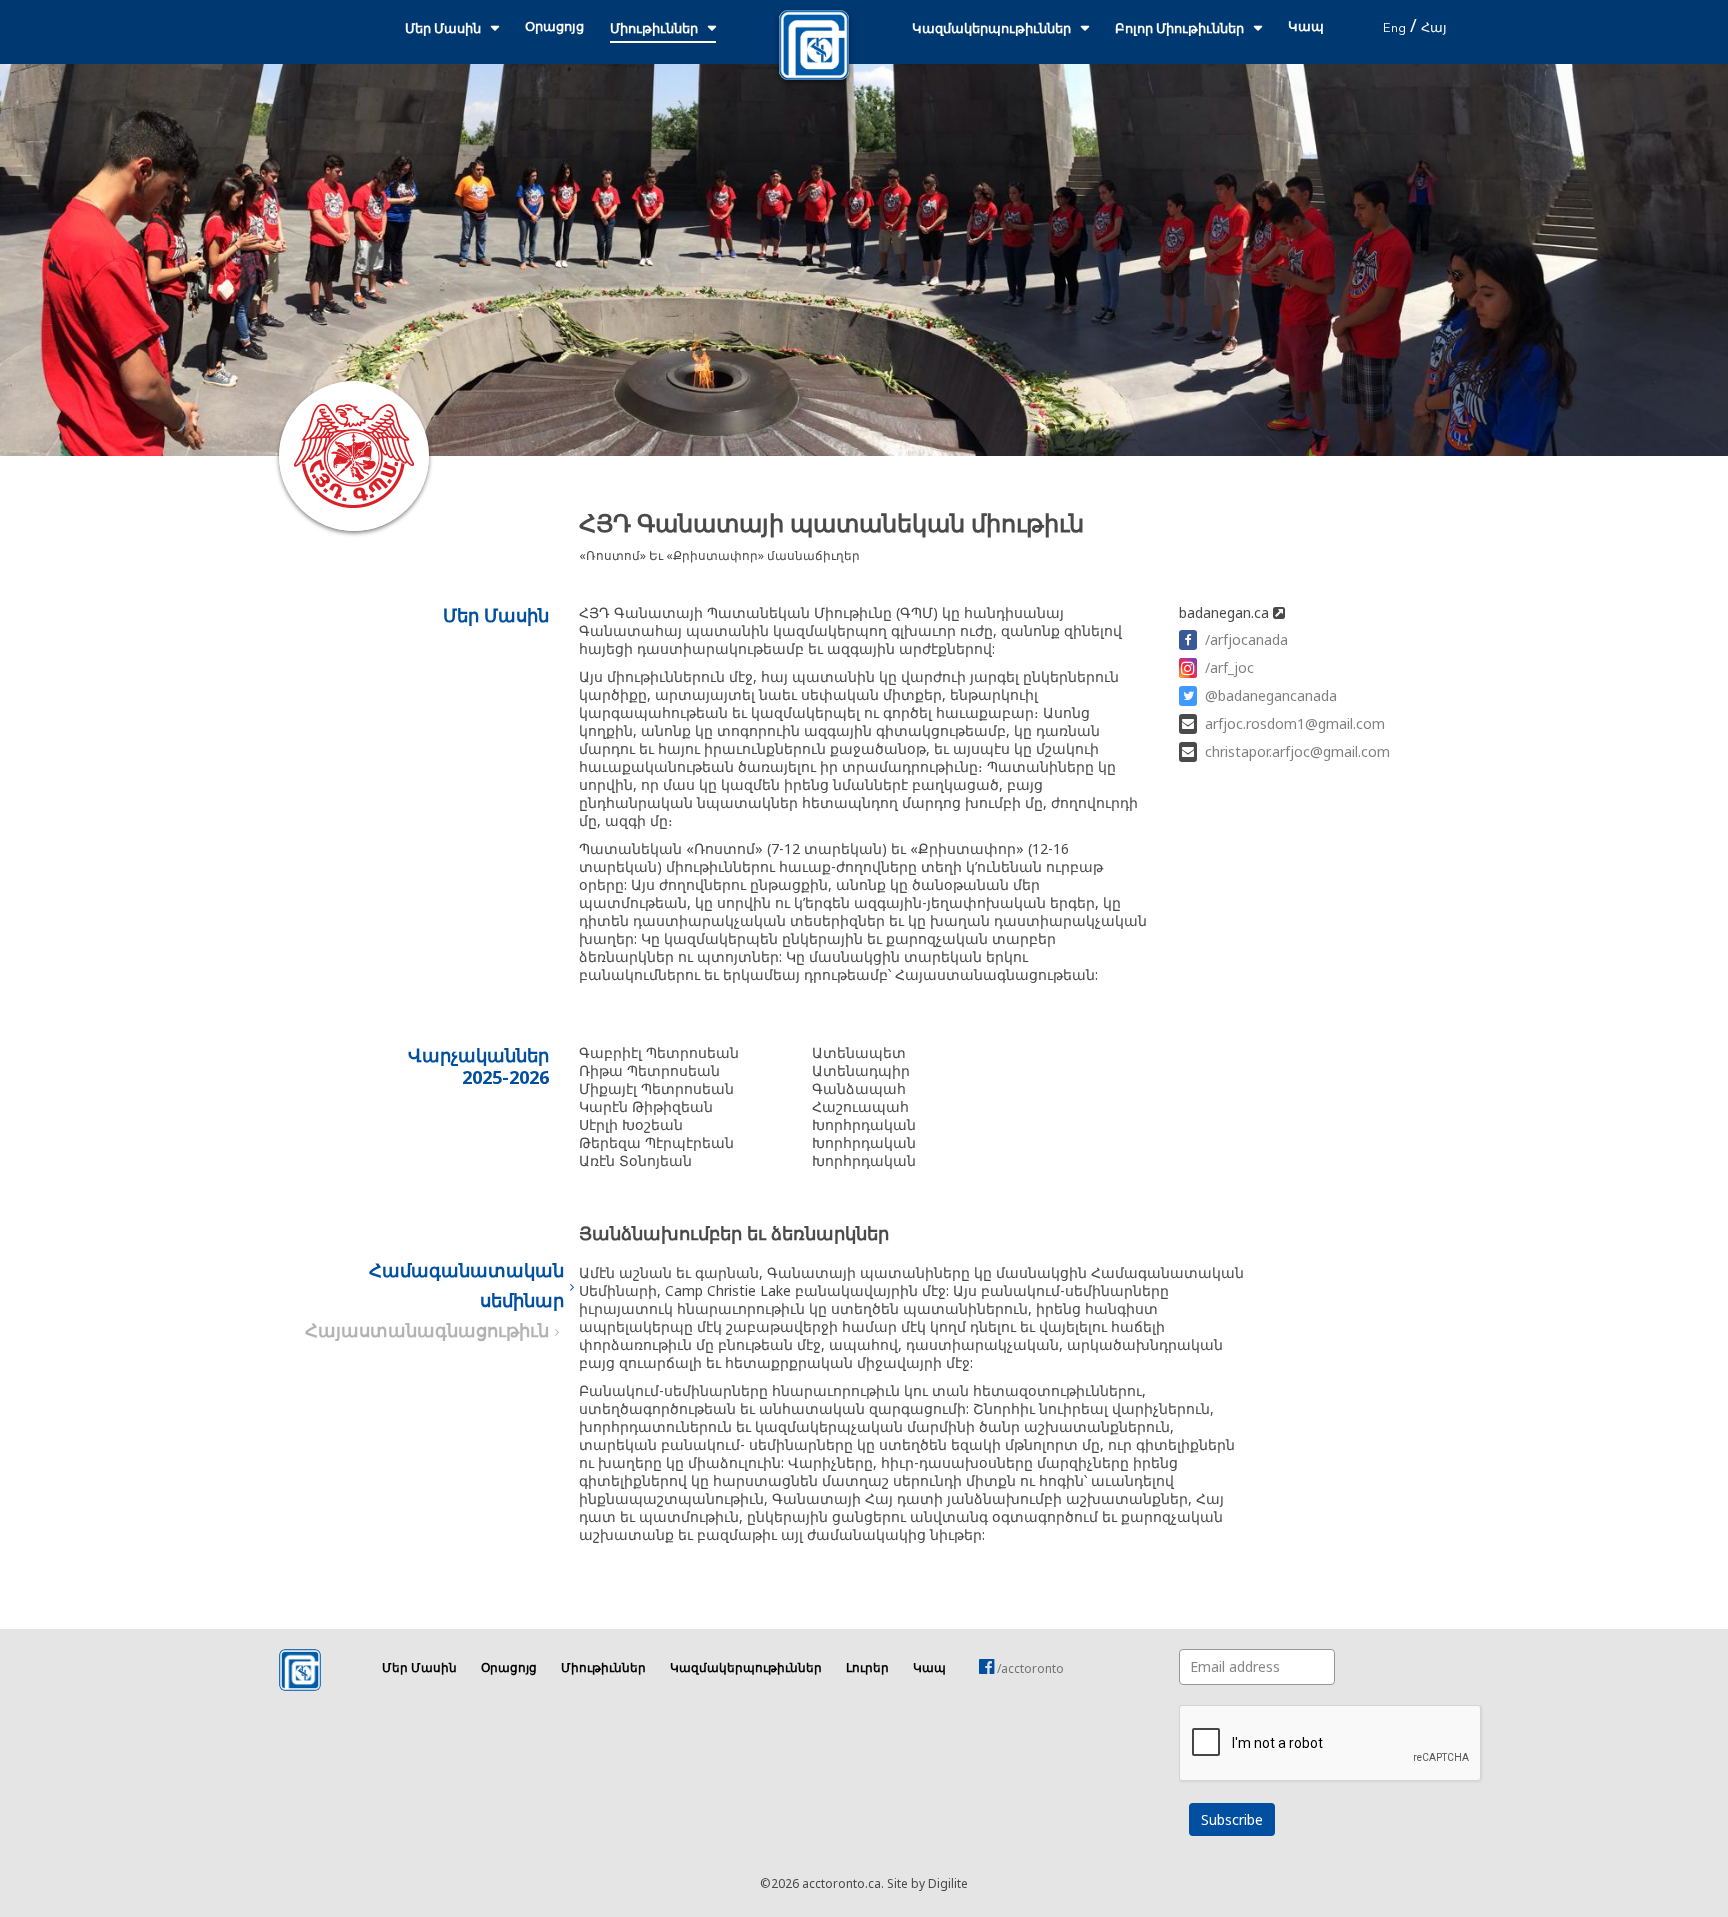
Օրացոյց (554, 27)
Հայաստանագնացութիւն (427, 1332)
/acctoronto (1029, 1668)
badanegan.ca (1226, 612)
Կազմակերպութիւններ (991, 29)
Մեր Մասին (443, 29)
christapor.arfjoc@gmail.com (1297, 751)
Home (814, 45)
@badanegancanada (1271, 695)
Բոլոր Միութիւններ (1179, 29)
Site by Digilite (927, 1883)
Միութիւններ (654, 29)
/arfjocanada (1246, 639)
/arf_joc (1229, 667)
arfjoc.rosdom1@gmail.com (1295, 723)
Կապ (1306, 27)
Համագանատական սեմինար (466, 1287)
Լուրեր (867, 1669)
